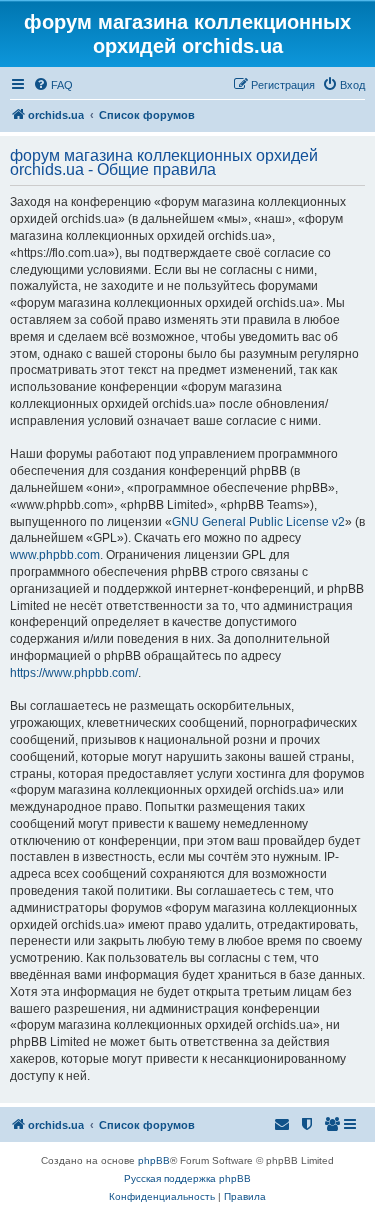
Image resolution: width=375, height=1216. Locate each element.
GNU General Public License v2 (258, 522)
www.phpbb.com (55, 555)
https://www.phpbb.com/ (74, 673)
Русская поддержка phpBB (187, 1178)
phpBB (154, 1160)
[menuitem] (53, 85)
